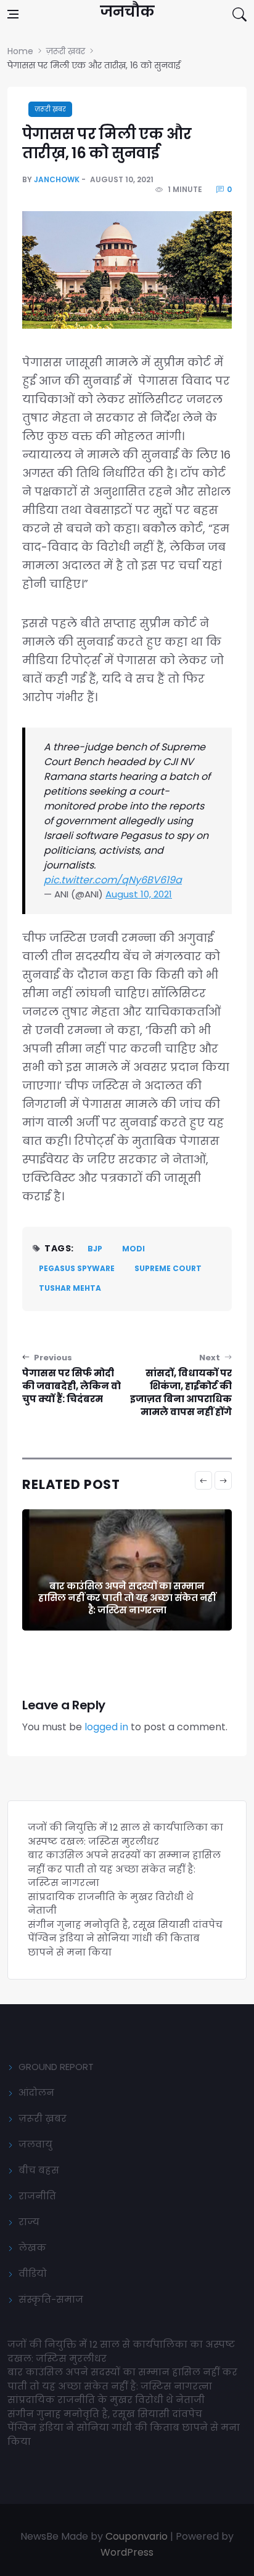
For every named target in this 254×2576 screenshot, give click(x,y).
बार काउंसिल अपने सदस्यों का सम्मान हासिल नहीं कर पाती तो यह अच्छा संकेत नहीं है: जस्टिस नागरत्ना (127, 1598)
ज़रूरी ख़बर (50, 109)
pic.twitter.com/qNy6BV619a (113, 880)
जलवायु (35, 2144)
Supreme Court (168, 1268)
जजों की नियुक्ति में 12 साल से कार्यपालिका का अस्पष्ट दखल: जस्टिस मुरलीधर (125, 1834)
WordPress (127, 2552)
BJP (95, 1249)
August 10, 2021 (139, 894)
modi (133, 1249)
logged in (106, 1727)
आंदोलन (36, 2092)
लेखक (32, 2248)
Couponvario (137, 2536)
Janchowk (57, 179)
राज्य (29, 2222)
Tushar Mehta (70, 1288)
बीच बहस (39, 2170)
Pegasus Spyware (77, 1268)
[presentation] (203, 1480)
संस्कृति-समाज (51, 2299)
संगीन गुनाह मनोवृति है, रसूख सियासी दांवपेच (125, 1924)
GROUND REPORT (56, 2067)
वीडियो (33, 2273)
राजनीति (37, 2196)
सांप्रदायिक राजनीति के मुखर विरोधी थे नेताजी (107, 2400)
